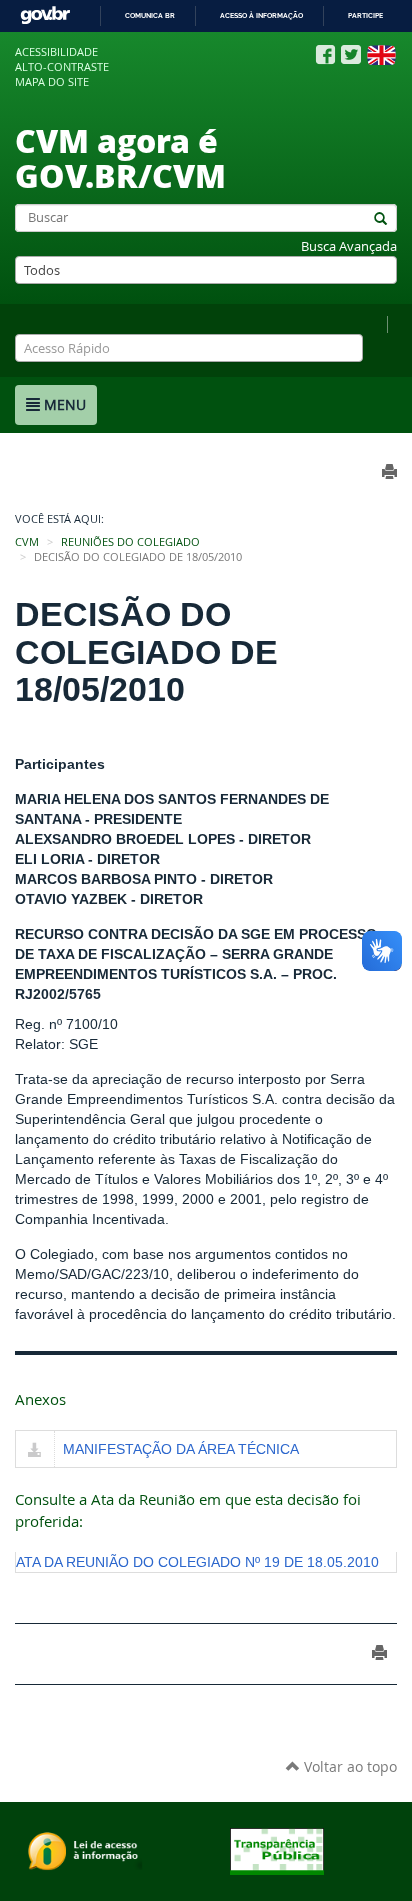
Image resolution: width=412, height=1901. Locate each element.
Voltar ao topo (348, 1766)
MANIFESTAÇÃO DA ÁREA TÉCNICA (181, 1449)
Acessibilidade (56, 52)
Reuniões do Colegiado (130, 542)
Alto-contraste (62, 67)
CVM (27, 542)
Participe (365, 15)
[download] (35, 1451)
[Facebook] (325, 55)
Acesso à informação (261, 15)
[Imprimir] (379, 1652)
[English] (381, 55)
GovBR (45, 15)
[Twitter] (351, 54)
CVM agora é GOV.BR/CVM (120, 157)
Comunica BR (150, 15)
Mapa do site (52, 82)
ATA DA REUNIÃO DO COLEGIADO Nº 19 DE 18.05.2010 (197, 1562)
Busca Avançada (349, 246)
